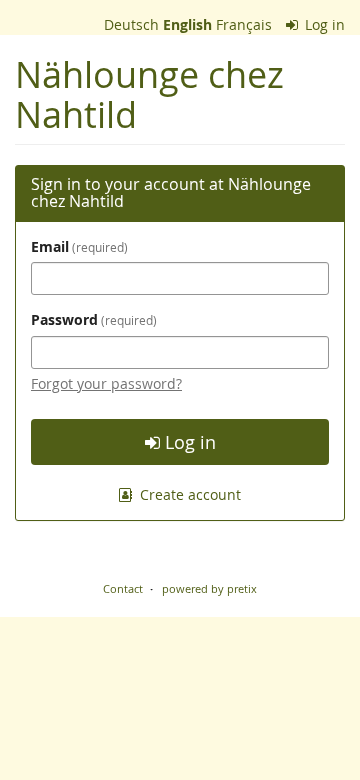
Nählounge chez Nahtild (149, 94)
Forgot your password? (106, 383)
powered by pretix (209, 588)
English (187, 24)
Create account (188, 494)
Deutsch (131, 24)
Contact (123, 588)
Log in (323, 24)
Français (244, 24)
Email (77, 246)
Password (92, 319)
